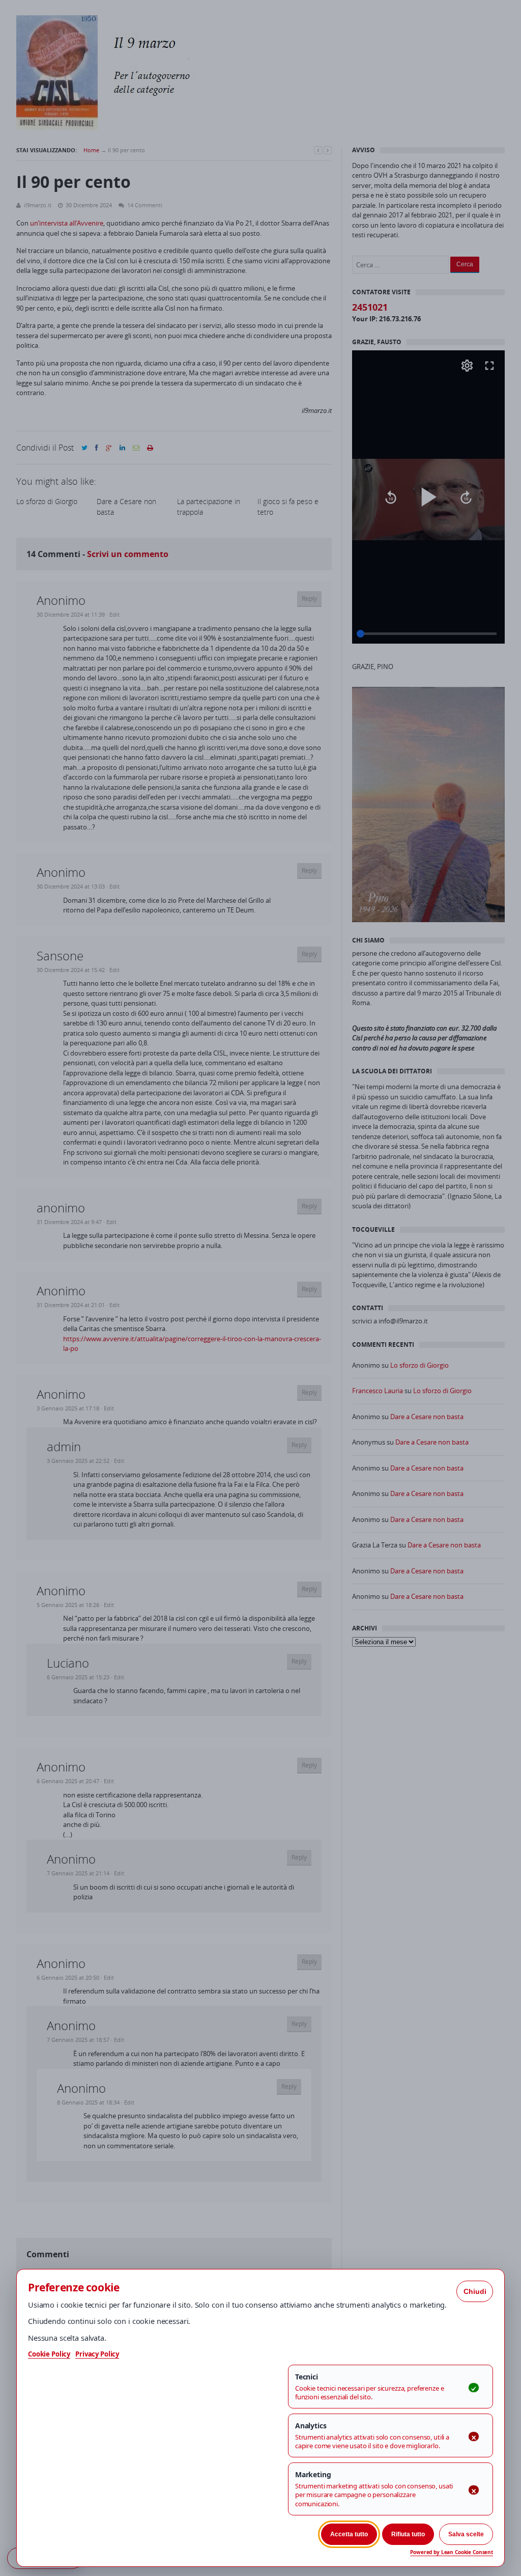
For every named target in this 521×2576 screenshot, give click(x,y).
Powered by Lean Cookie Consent (452, 2552)
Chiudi (475, 2291)
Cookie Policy (49, 2354)
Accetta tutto (349, 2534)
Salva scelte (466, 2534)
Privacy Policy (97, 2354)
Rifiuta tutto (408, 2534)
